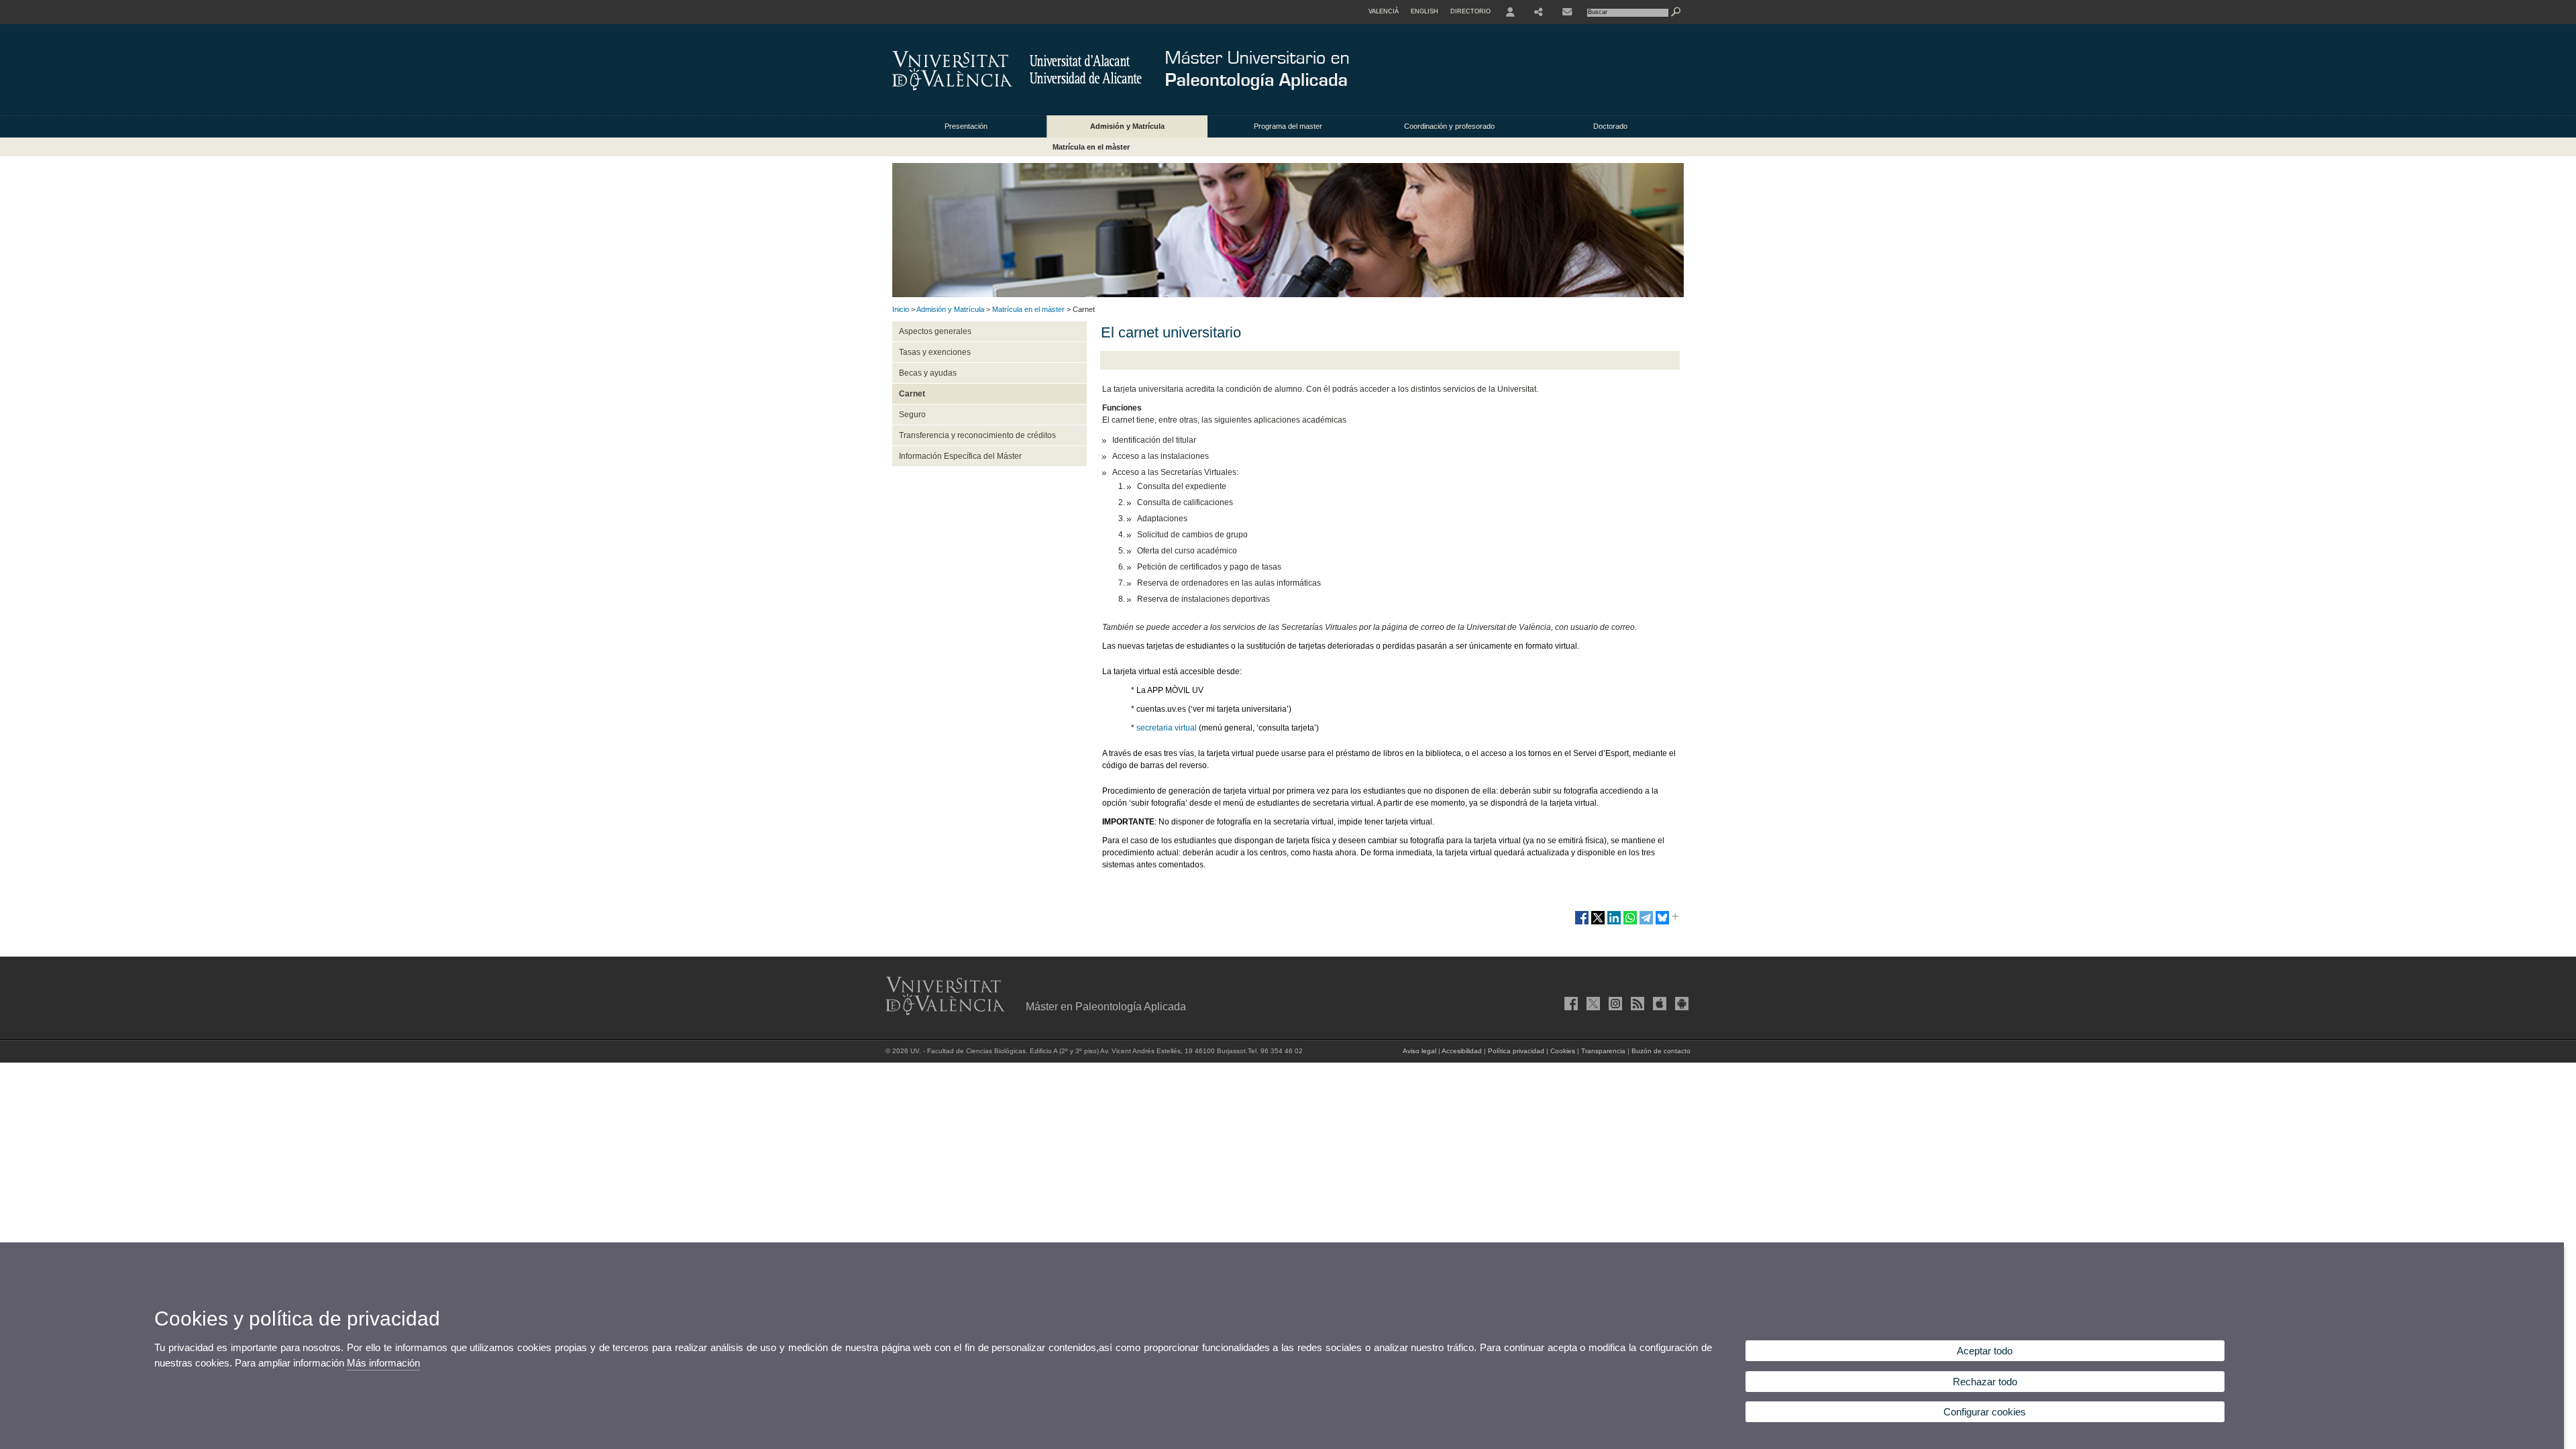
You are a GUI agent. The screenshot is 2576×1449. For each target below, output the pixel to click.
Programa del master (1288, 126)
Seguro (912, 415)
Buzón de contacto (1661, 1051)
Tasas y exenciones (935, 352)
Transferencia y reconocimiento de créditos (977, 435)
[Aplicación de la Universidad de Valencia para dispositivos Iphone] (1658, 1004)
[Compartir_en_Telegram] (1646, 923)
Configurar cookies (1985, 1412)
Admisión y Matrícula (1127, 126)
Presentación (966, 126)
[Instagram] (1614, 1004)
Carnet (912, 394)
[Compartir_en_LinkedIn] (1614, 923)
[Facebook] (1570, 1004)
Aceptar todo (1985, 1351)
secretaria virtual (1167, 728)
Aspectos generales (935, 331)
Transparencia (1603, 1051)
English (1425, 11)
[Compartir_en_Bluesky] (1662, 923)
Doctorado (1610, 126)
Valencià (1384, 11)
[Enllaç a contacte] (1567, 12)
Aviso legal (1419, 1051)
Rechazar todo (1985, 1382)
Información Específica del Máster (960, 456)
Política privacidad (1516, 1051)
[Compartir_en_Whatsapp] (1630, 923)
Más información (383, 1363)
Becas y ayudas (928, 373)
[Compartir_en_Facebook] (1582, 923)
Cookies (1563, 1051)
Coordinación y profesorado (1449, 126)
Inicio (901, 309)
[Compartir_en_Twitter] (1598, 923)
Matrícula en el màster (1091, 147)
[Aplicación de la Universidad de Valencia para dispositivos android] (1680, 1004)
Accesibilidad (1462, 1051)
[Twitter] (1592, 1004)
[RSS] (1636, 1004)
